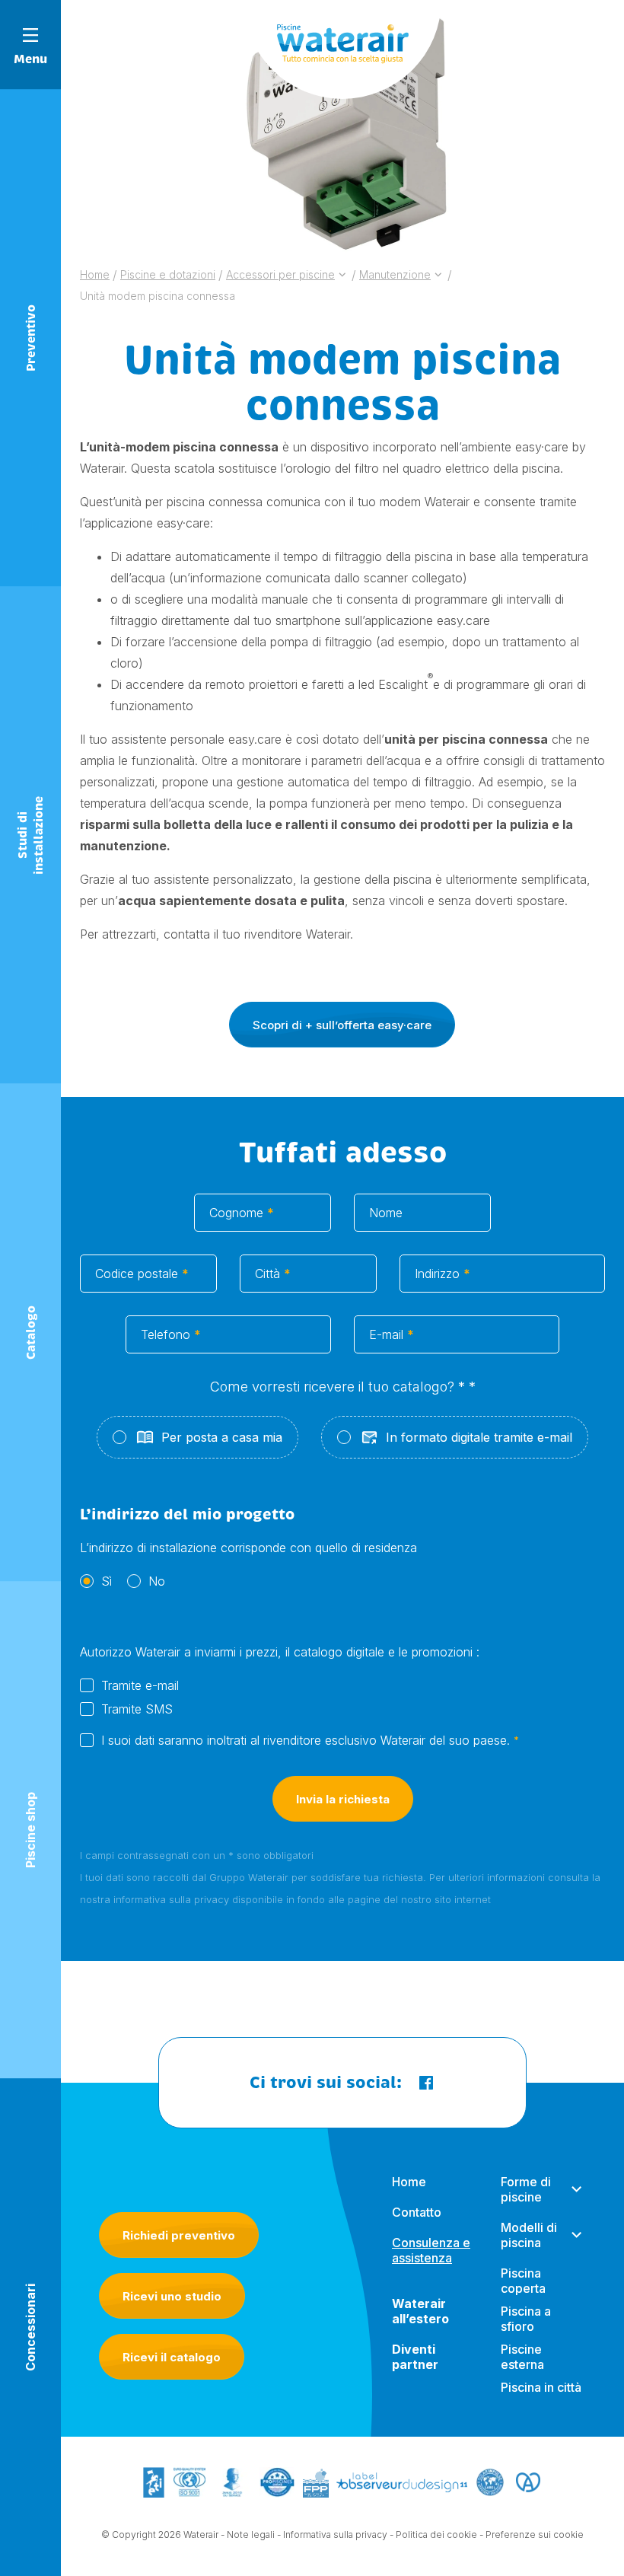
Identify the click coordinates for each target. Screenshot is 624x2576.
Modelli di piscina (529, 2235)
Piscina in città (541, 2387)
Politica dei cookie (436, 2535)
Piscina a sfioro (526, 2319)
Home (409, 2182)
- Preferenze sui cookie (532, 2535)
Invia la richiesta (343, 1799)
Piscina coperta (523, 2281)
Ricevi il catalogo (172, 2357)
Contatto (417, 2212)
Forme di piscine (526, 2189)
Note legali (251, 2535)
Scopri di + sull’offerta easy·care (342, 1025)
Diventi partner (415, 2357)
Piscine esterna (522, 2357)
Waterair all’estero (420, 2311)
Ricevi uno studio (172, 2296)
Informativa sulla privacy (335, 2535)
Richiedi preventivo (179, 2235)
